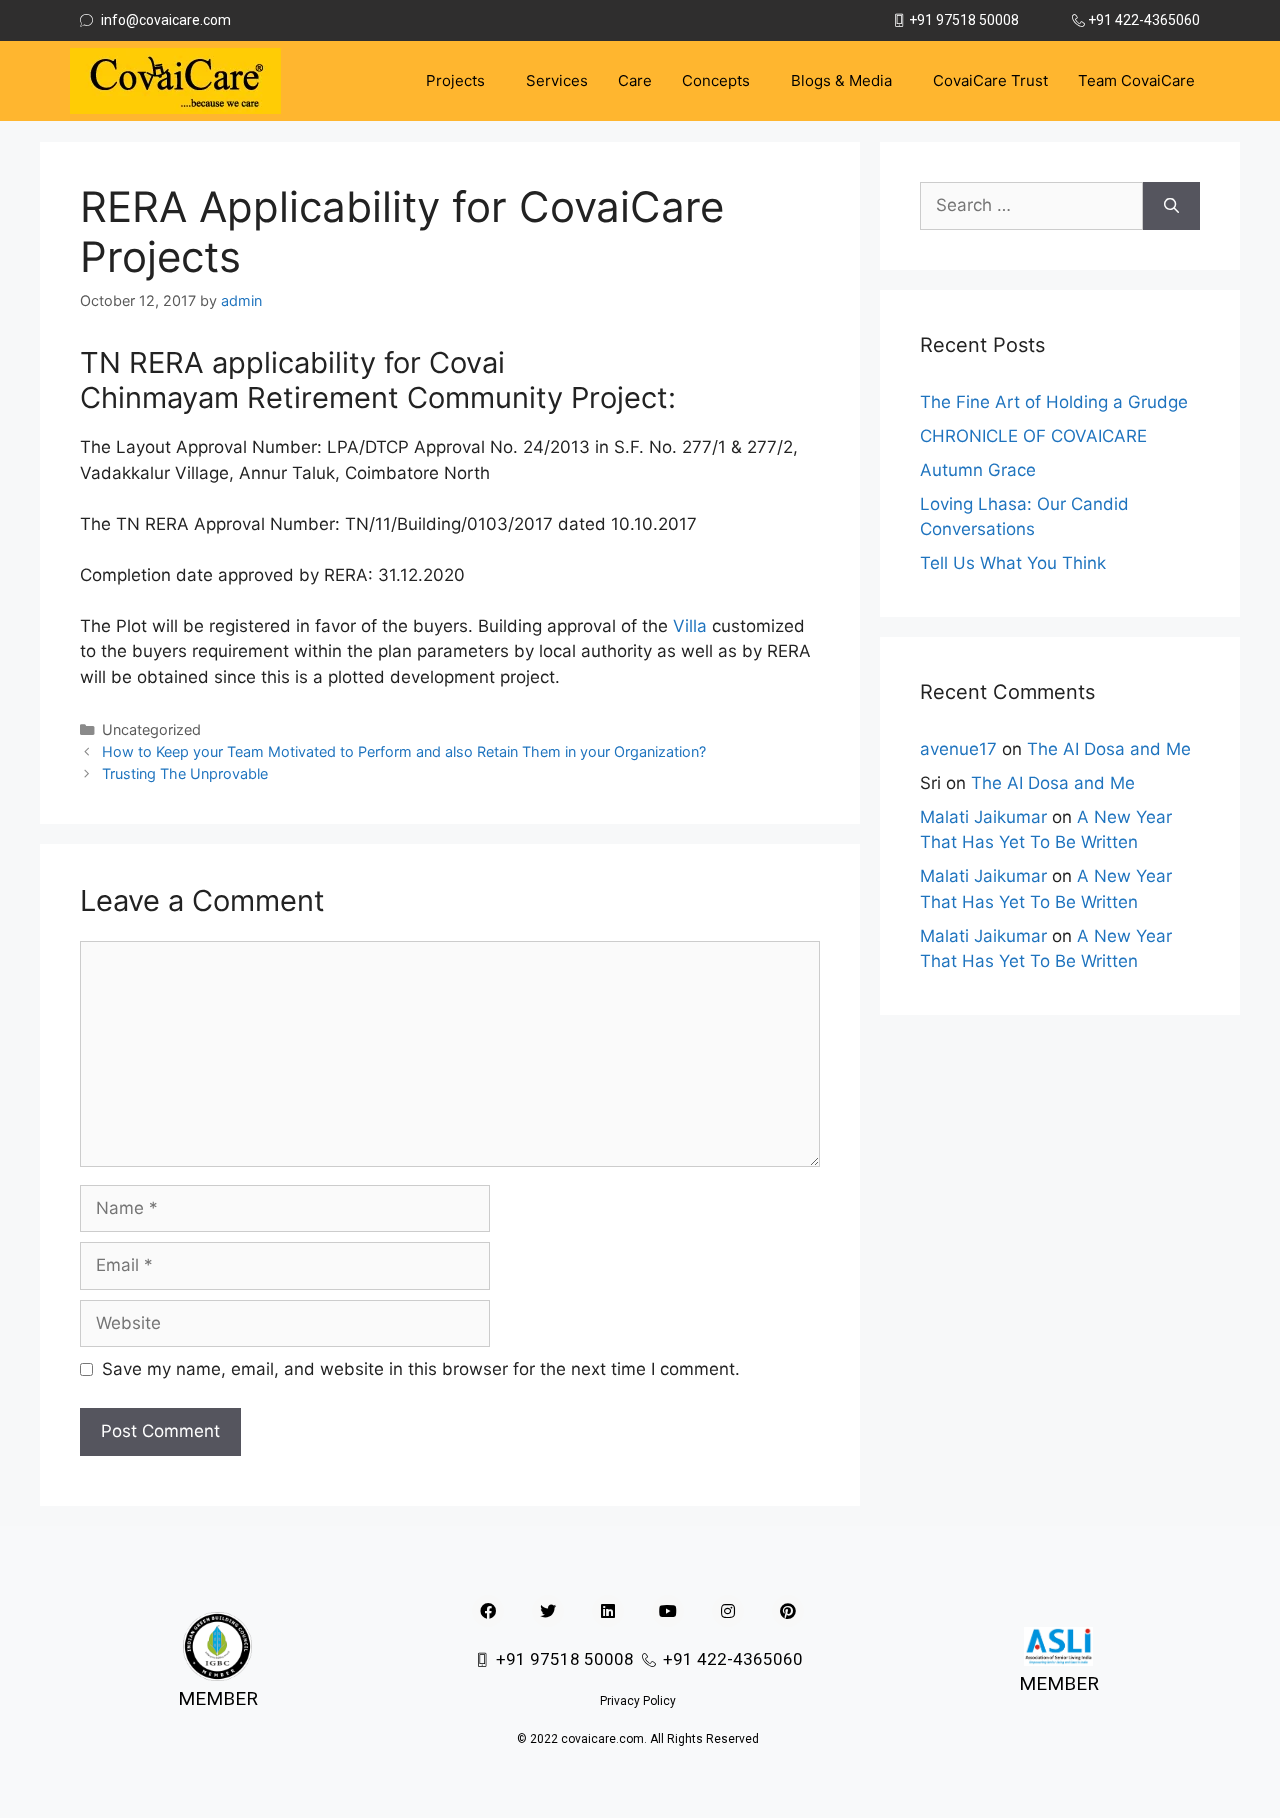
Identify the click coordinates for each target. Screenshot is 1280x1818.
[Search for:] (1031, 206)
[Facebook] (488, 1611)
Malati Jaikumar (983, 817)
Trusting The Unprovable (185, 773)
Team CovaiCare (1136, 80)
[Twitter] (548, 1611)
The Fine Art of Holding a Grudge (1054, 402)
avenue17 (958, 749)
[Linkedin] (608, 1611)
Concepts (716, 80)
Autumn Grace (978, 470)
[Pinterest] (788, 1611)
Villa (690, 626)
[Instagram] (728, 1611)
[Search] (1171, 206)
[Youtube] (668, 1611)
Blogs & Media (841, 80)
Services (557, 80)
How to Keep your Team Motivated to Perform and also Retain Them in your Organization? (404, 751)
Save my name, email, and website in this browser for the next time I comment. (421, 1369)
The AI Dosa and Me (1109, 749)
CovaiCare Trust (990, 80)
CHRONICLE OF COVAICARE (1033, 436)
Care (635, 80)
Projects (455, 80)
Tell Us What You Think (1013, 563)
